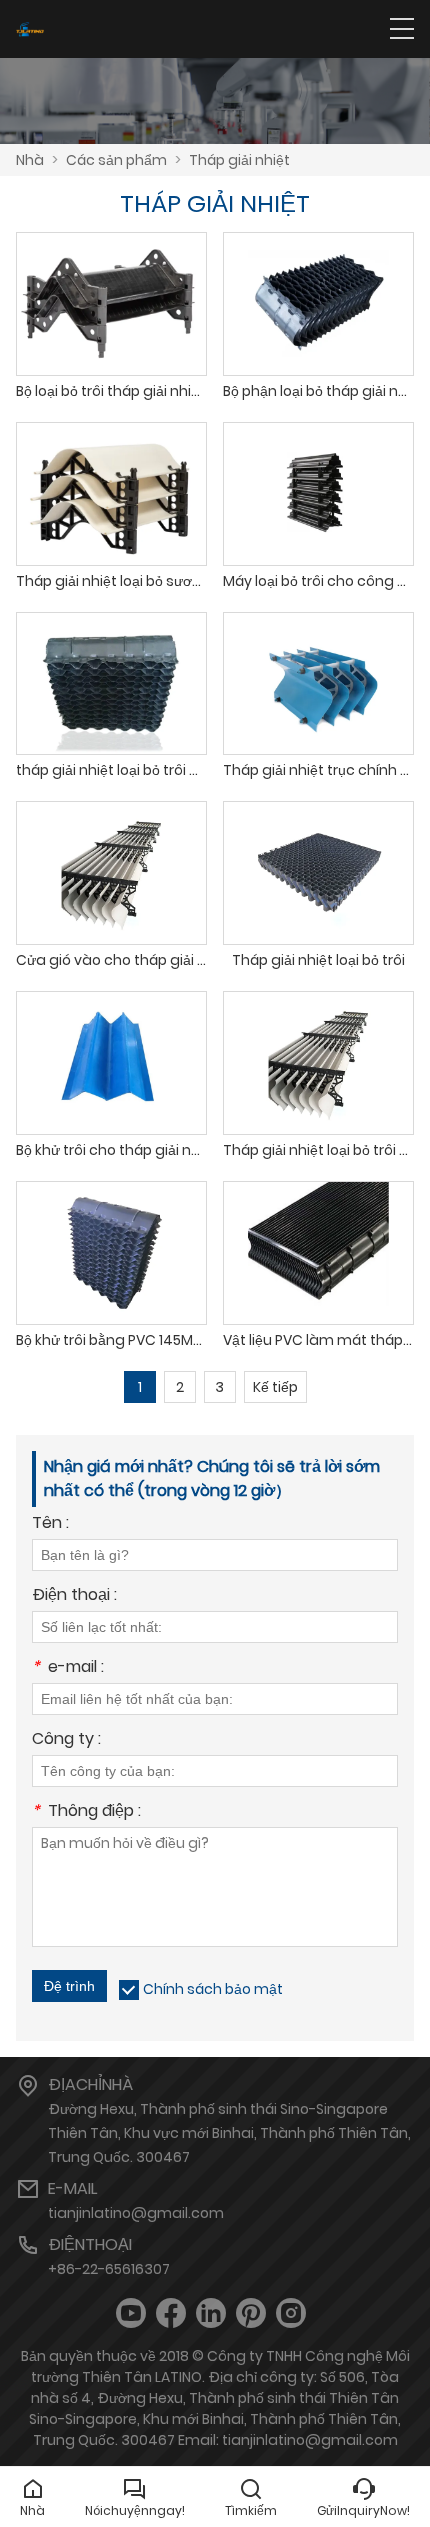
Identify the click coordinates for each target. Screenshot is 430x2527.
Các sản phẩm (116, 160)
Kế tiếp (275, 1387)
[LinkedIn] (211, 2313)
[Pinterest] (251, 2313)
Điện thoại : (74, 1596)
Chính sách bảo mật (213, 1989)
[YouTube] (131, 2313)
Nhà (30, 160)
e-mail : (68, 1668)
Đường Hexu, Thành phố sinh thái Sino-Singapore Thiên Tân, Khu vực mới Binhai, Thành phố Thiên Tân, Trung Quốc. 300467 (229, 2133)
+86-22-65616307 (109, 2269)
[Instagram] (291, 2313)
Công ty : (66, 1740)
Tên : (50, 1524)
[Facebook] (171, 2313)
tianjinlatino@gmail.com (136, 2213)
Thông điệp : (86, 1812)
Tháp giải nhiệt (239, 160)
